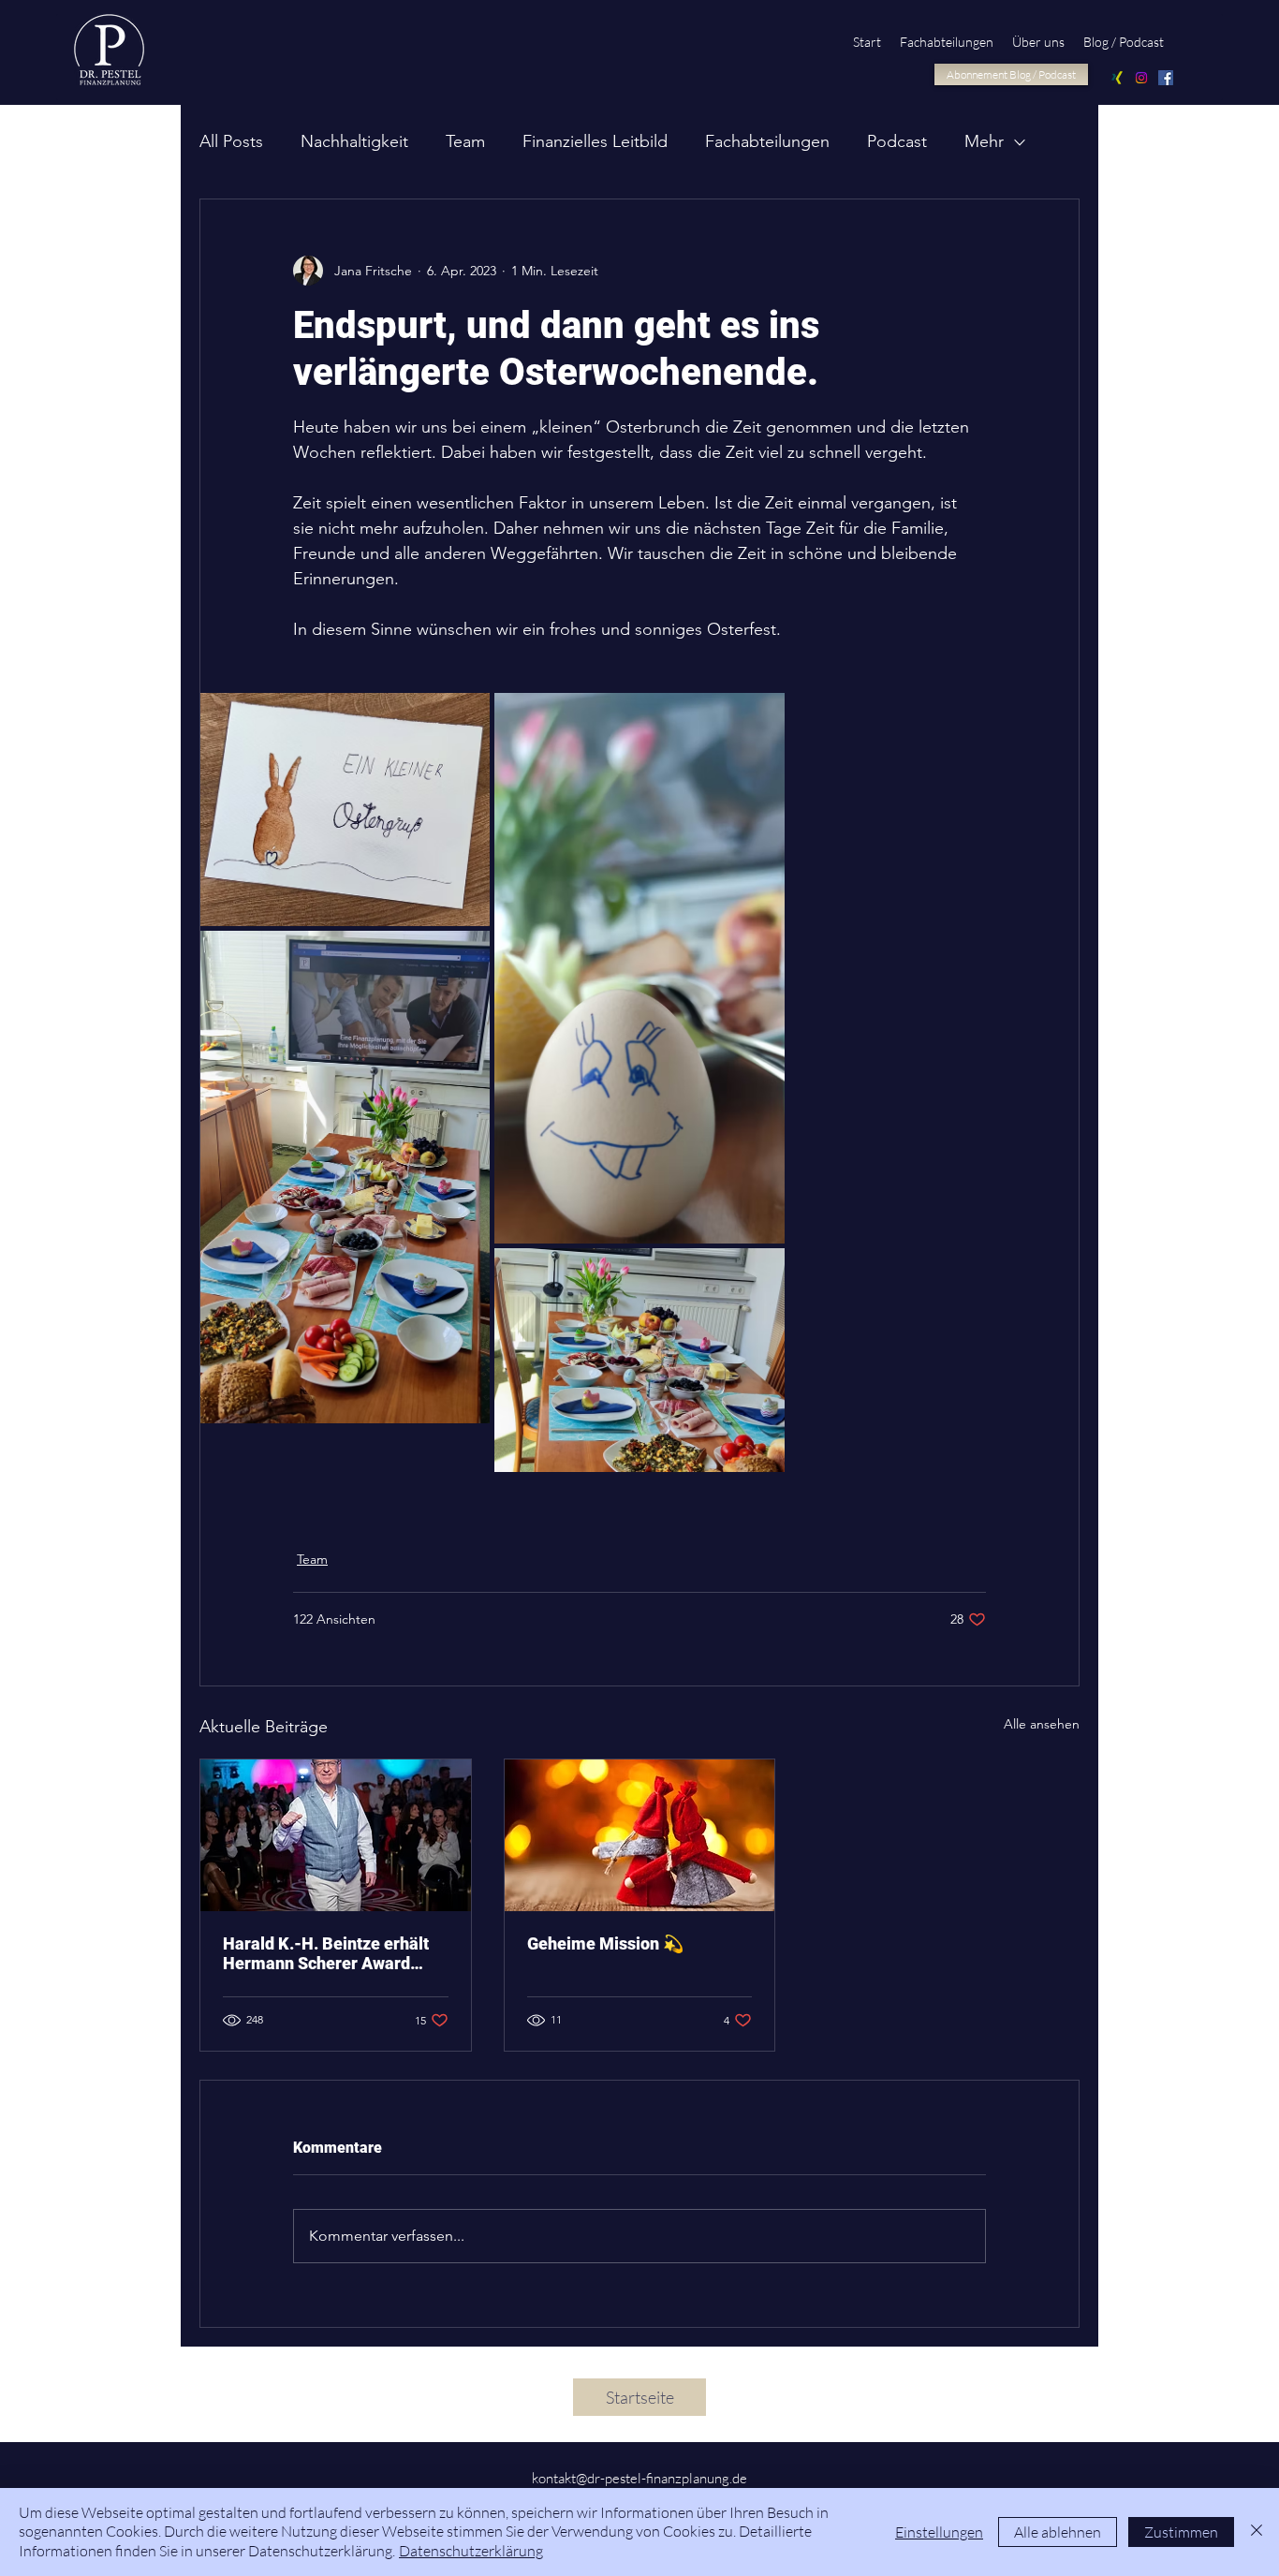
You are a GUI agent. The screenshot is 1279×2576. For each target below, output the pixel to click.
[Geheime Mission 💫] (640, 1835)
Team (465, 141)
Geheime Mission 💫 (605, 1943)
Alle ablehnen (1058, 2532)
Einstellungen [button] (939, 2532)
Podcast (897, 141)
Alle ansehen (1042, 1724)
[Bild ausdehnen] (345, 810)
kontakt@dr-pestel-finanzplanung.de (639, 2478)
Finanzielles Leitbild (595, 141)
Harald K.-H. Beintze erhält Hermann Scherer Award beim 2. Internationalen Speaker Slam (326, 1953)
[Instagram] (1141, 78)
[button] (1038, 42)
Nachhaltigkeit (354, 141)
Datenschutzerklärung (471, 2551)
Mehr (984, 141)
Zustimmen (1181, 2532)
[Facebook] (1166, 78)
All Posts (231, 141)
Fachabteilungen (767, 141)
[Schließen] (1257, 2532)
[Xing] (1117, 78)
